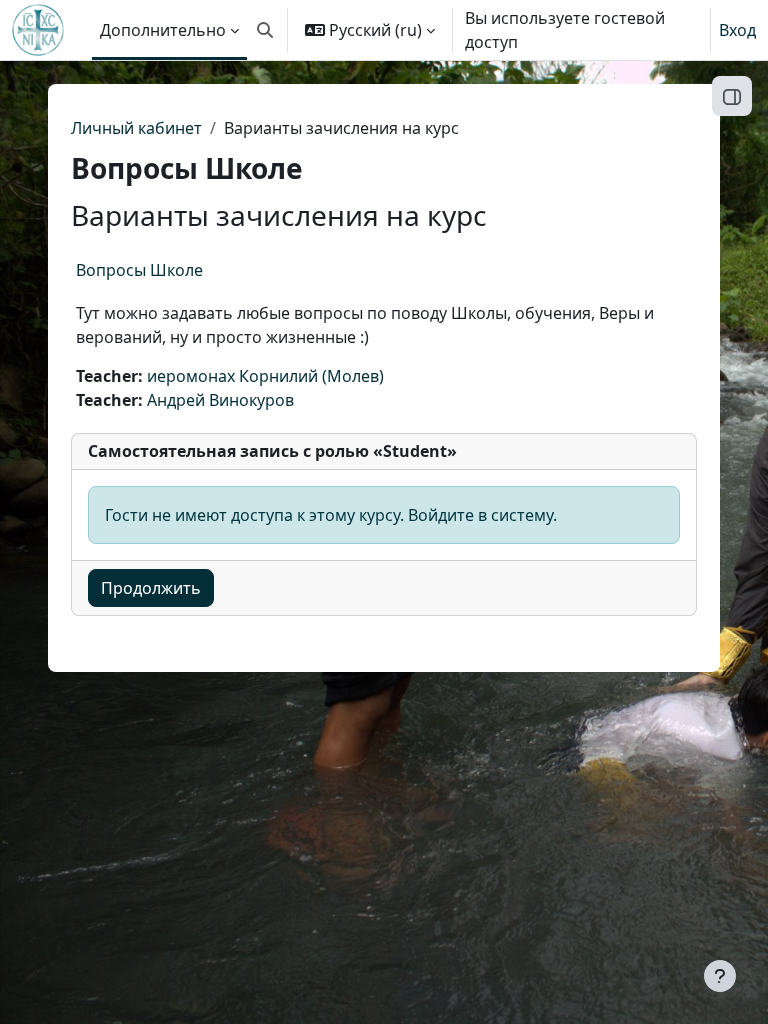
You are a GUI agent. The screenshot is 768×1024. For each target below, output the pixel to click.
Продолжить (151, 588)
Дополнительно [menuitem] (163, 30)
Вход (737, 30)
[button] (265, 30)
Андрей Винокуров (220, 400)
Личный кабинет (136, 128)
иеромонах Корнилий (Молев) (265, 376)
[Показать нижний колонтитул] (720, 976)
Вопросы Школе (139, 270)
